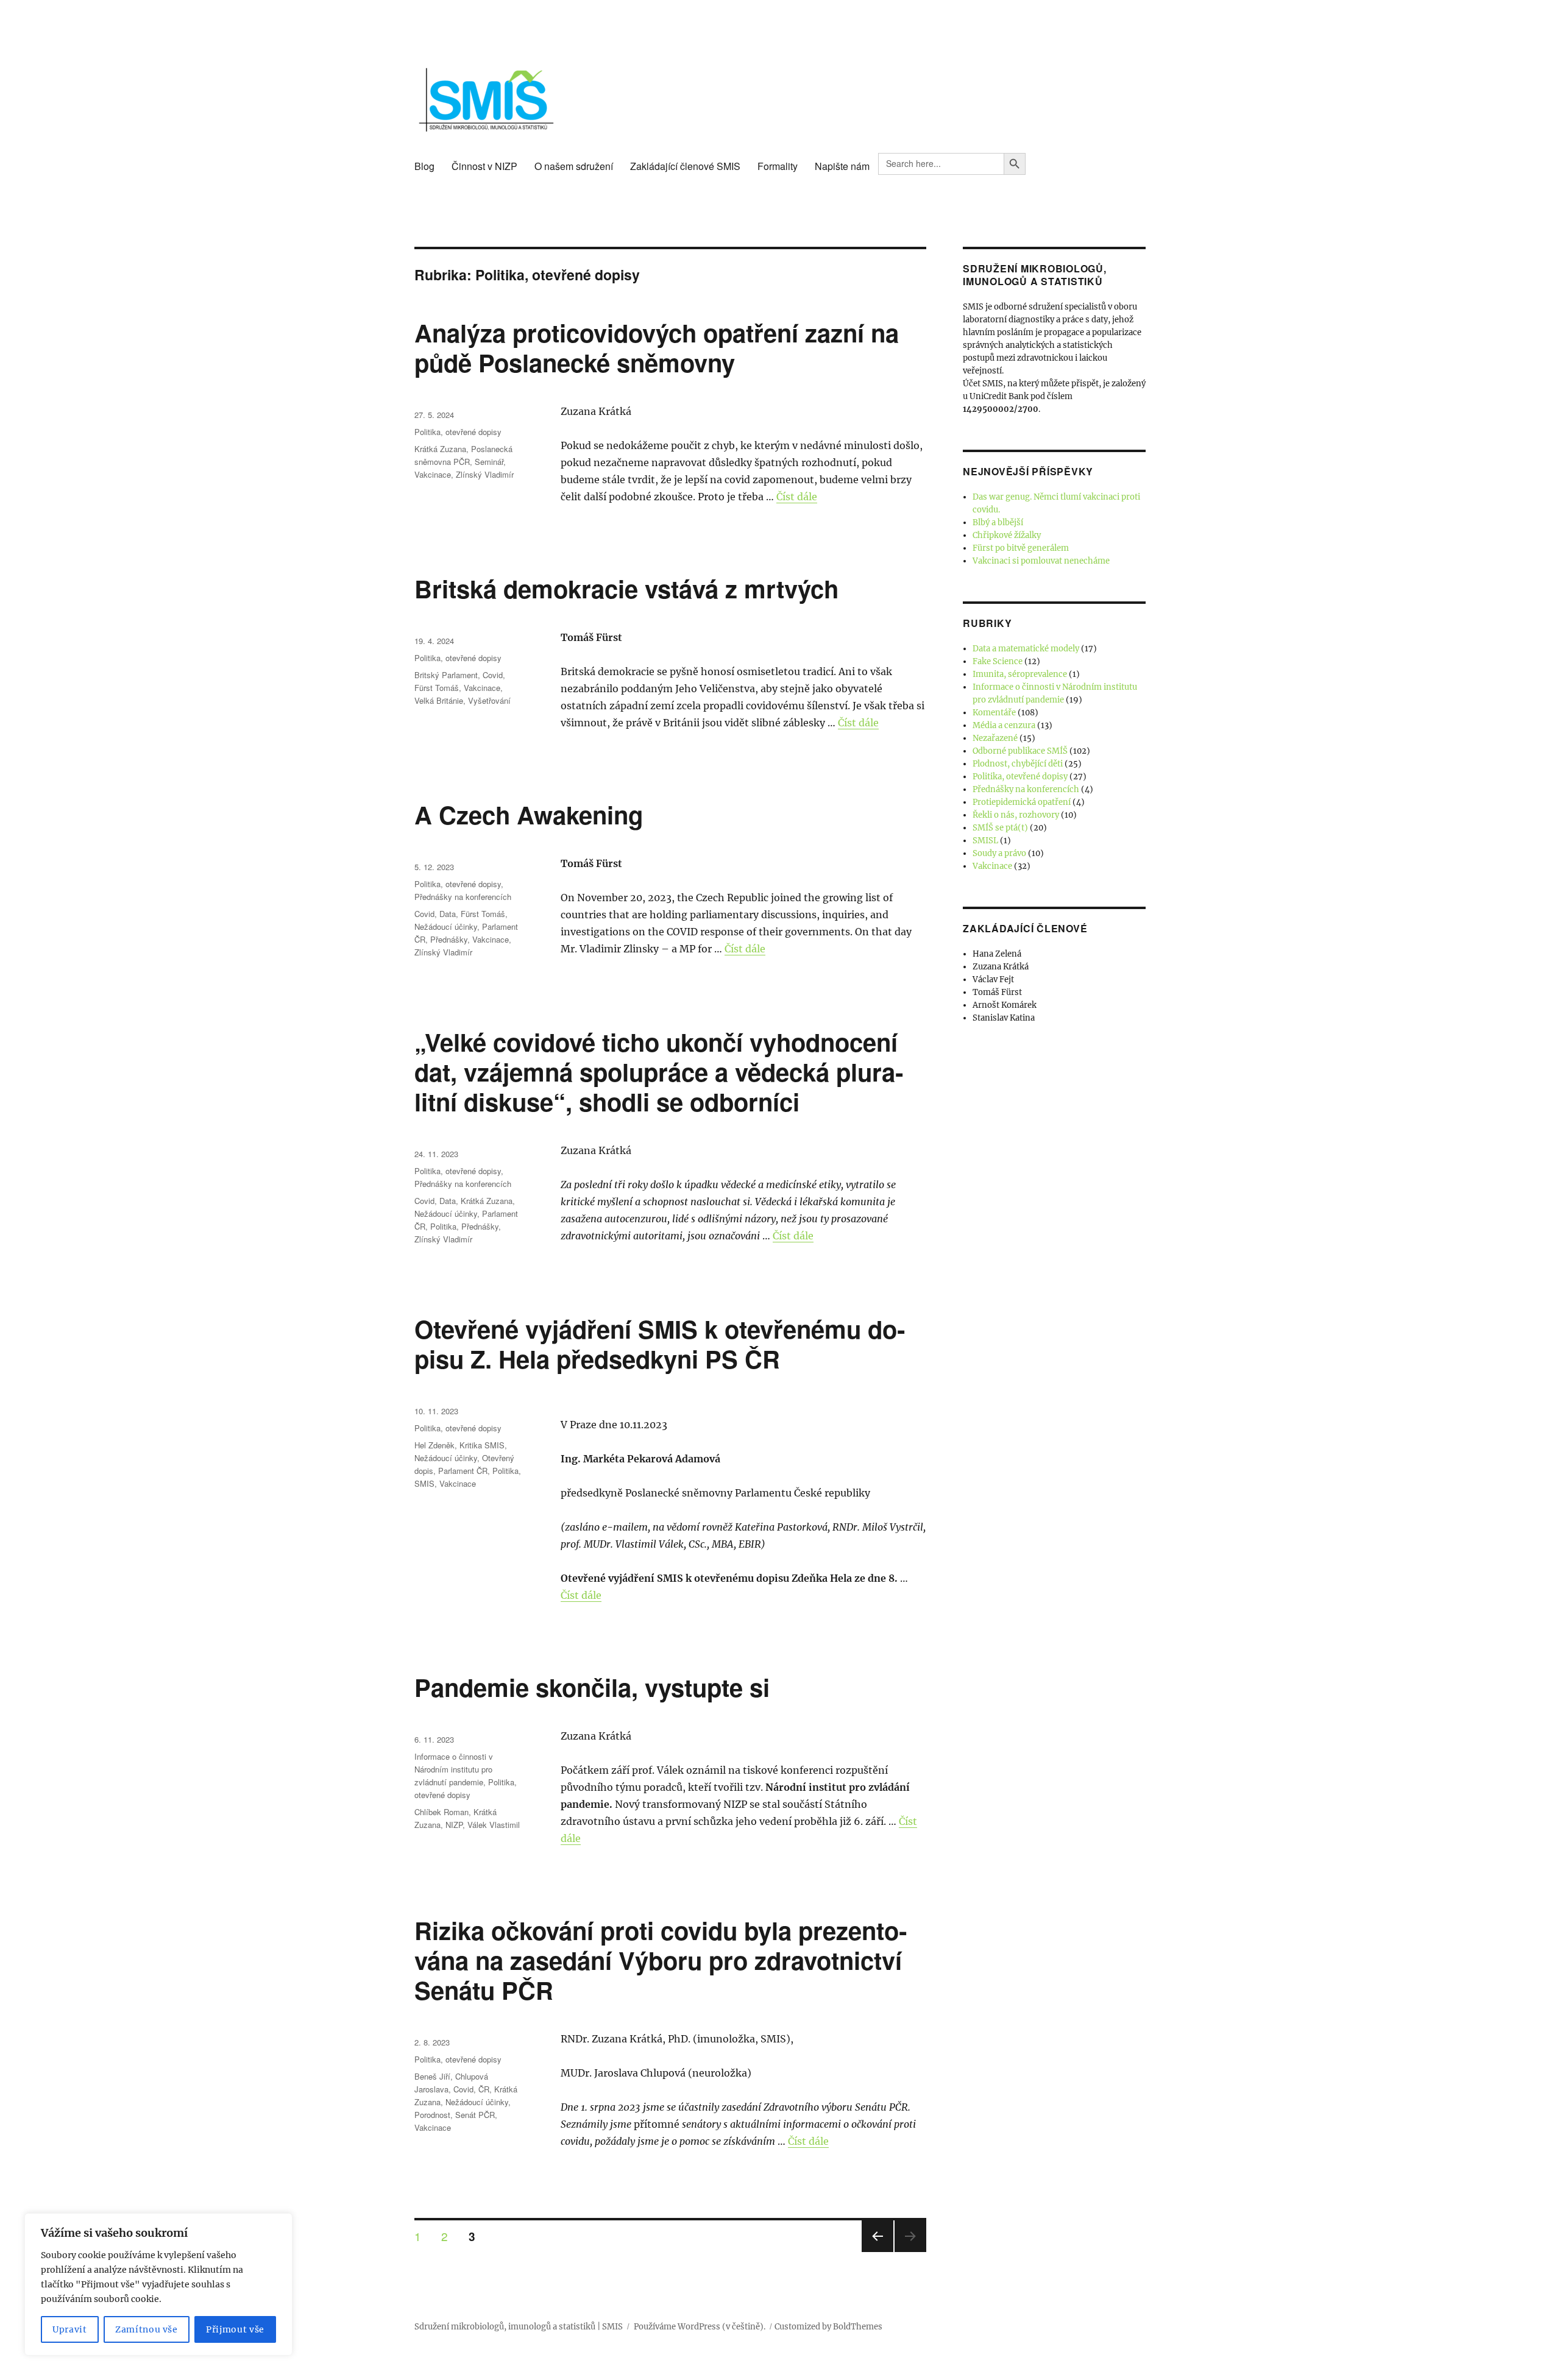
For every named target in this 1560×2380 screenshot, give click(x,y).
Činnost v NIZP (484, 166)
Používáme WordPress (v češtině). (700, 2327)
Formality (778, 166)
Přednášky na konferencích (463, 897)
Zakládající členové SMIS (685, 166)
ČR (484, 2089)
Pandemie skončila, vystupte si (592, 1687)
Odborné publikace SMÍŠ (1020, 751)
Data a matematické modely (1026, 649)
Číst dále (797, 497)
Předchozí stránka (877, 2251)
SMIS (424, 1483)
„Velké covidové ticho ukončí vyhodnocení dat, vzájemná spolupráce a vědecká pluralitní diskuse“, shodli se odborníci (659, 1071)
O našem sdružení (574, 166)
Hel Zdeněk (434, 1445)
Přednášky (449, 939)
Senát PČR (475, 2115)
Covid (493, 675)
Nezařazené (995, 738)
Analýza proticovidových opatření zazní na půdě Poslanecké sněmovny (657, 347)
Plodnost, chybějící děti (1018, 764)
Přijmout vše (235, 2329)
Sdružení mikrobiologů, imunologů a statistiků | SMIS (519, 2327)
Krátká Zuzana (440, 449)
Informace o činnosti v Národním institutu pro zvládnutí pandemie (454, 1769)
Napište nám (842, 166)
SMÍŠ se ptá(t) (1000, 828)
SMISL (985, 841)
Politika (443, 1226)
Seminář (489, 462)
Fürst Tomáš (437, 688)
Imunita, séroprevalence (1020, 674)
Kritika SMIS (482, 1445)
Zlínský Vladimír (485, 474)
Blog (424, 166)
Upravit (70, 2329)
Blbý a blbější (998, 522)
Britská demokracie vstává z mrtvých (626, 588)
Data (448, 914)
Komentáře (994, 713)
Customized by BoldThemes (828, 2327)
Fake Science (998, 661)
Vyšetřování (489, 700)
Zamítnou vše (147, 2329)
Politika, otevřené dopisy (458, 432)
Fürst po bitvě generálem (1021, 548)
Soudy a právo (999, 853)
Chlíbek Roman (441, 1812)
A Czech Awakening (529, 814)
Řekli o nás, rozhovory (1016, 815)
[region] (158, 2284)
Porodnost (432, 2115)
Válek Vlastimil (494, 1825)
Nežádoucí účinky (446, 926)
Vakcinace (433, 474)
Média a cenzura (1004, 725)
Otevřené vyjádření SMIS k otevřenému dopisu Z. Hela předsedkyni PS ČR (660, 1344)
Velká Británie (439, 700)
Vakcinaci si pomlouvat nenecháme (1041, 561)
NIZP (454, 1825)
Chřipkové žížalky (1007, 535)
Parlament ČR (463, 1471)
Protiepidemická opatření (1022, 802)
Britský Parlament (446, 675)
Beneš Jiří (432, 2076)
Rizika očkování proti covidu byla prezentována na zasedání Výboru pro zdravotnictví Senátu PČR (661, 1960)
